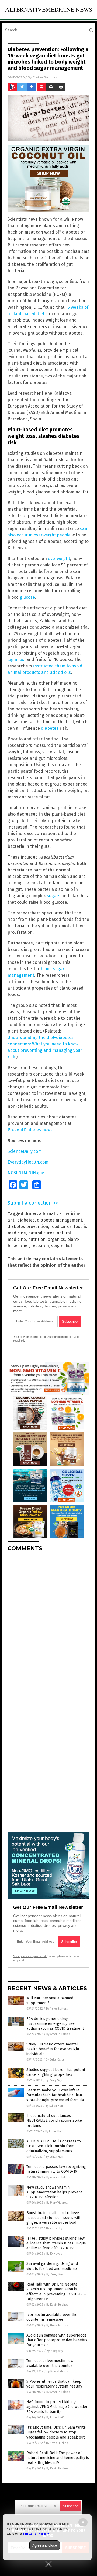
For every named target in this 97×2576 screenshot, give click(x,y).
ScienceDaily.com (25, 1151)
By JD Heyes (54, 2254)
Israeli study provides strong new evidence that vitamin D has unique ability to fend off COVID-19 (56, 2243)
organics (56, 1239)
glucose (27, 597)
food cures (61, 1227)
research (40, 1246)
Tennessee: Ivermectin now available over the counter (50, 2363)
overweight (59, 559)
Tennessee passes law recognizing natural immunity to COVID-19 (56, 2169)
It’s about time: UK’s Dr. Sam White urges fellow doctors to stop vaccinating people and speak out (56, 2432)
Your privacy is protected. (30, 1337)
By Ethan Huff (54, 2106)
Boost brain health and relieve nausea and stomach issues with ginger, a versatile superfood (54, 2218)
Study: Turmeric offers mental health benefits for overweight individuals (53, 2049)
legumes (16, 660)
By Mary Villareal (57, 2203)
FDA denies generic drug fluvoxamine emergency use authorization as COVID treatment (55, 2024)
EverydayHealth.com (28, 1162)
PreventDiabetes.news (30, 1130)
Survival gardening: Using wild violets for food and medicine (52, 2266)
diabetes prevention (28, 1227)
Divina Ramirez (45, 77)
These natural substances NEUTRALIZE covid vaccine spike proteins (54, 2121)
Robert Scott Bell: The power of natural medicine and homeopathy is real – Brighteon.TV (58, 2458)
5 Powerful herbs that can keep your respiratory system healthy (54, 2384)
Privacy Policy (36, 2534)
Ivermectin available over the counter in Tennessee (52, 2317)
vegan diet (62, 1246)
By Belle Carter (56, 2060)
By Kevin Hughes (57, 2305)
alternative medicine (60, 1214)
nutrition (37, 1239)
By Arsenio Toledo (58, 2034)
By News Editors (57, 2009)
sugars (54, 896)
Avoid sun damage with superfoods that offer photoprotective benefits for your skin (57, 2340)
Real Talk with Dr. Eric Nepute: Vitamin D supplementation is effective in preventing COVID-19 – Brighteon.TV (56, 2292)
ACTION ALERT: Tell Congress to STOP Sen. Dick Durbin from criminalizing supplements (54, 2146)
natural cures (41, 1233)
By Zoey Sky (54, 2080)
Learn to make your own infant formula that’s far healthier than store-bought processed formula (55, 2095)
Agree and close (45, 2545)
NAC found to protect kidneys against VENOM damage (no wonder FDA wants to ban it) (57, 2407)
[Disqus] (48, 1623)
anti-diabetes (21, 1220)
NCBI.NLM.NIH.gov (26, 1173)
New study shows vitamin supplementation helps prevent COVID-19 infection (54, 2192)
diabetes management (60, 1220)
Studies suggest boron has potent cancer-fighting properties (56, 2072)
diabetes (50, 728)
